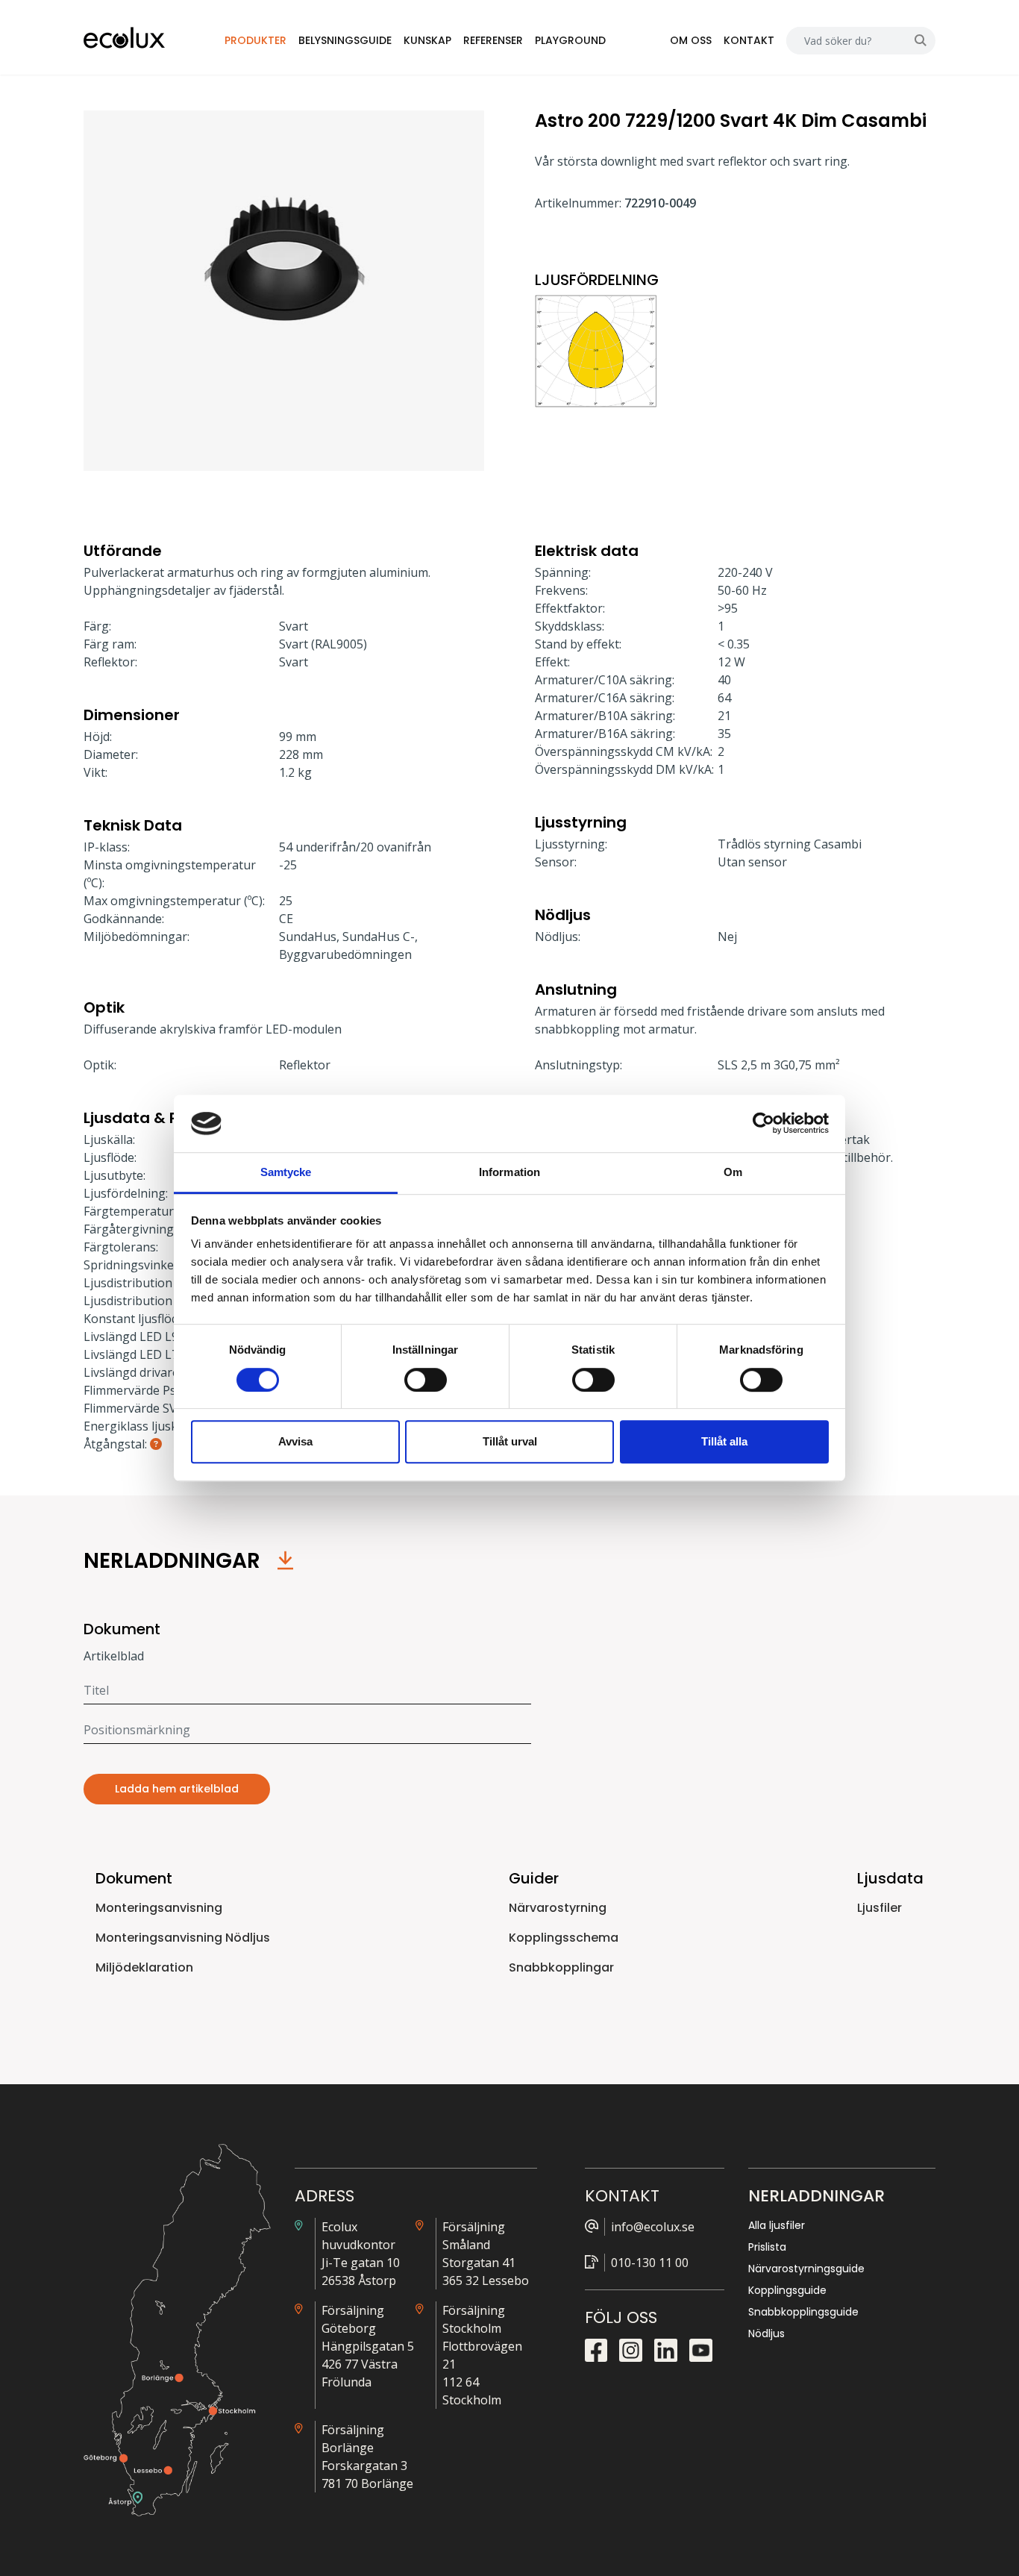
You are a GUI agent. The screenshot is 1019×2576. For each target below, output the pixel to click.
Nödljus (766, 2333)
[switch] (426, 1380)
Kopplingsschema (564, 1938)
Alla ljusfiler (777, 2225)
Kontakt (749, 40)
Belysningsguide (345, 40)
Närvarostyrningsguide (806, 2269)
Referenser (493, 40)
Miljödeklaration (144, 1967)
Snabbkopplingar (561, 1967)
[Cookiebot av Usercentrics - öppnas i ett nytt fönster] (764, 1124)
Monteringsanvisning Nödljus (183, 1938)
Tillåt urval (510, 1441)
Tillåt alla (724, 1441)
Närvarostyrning (558, 1908)
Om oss (691, 40)
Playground (570, 40)
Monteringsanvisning (159, 1908)
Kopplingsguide (787, 2290)
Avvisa (295, 1441)
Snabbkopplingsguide (803, 2312)
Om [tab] (733, 1172)
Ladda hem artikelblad (177, 1789)
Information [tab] (509, 1172)
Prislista (767, 2247)
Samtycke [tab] (286, 1172)
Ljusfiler (880, 1908)
